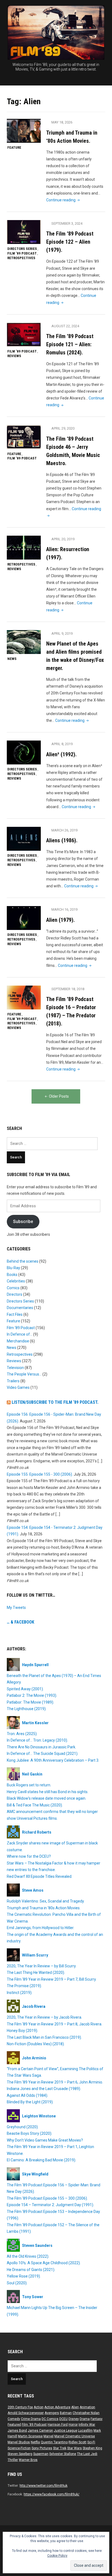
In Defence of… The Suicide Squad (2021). (43, 1754)
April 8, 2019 (62, 744)
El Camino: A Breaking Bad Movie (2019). (41, 2160)
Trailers (13, 1381)
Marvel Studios (19, 2442)
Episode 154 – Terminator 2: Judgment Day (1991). (50, 2205)
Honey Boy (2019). (22, 2031)
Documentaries (20, 1308)
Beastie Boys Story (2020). (29, 2133)
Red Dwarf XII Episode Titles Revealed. (40, 1876)
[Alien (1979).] (24, 918)
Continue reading (63, 200)
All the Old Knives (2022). (28, 2256)
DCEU (63, 2419)
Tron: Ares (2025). (22, 1734)
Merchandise (18, 1341)
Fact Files (15, 1314)
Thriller (13, 2460)
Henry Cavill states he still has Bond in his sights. (48, 1792)
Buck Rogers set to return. (29, 1785)
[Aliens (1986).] (24, 838)
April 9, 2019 (62, 633)
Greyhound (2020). (23, 2127)
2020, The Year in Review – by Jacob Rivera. (44, 2017)
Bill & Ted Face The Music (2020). (35, 1805)
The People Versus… (24, 1374)
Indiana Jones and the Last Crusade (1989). (44, 2089)
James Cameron (40, 2431)
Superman (41, 2454)
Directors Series (22, 249)
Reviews (14, 356)
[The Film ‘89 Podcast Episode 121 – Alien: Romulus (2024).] (24, 334)
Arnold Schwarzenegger (26, 2413)
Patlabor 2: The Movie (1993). (32, 1695)
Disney (74, 2419)
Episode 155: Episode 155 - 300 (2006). (40, 1474)
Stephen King (92, 2448)
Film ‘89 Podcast (22, 253)
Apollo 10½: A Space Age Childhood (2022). (44, 2263)
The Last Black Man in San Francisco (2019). (44, 2037)
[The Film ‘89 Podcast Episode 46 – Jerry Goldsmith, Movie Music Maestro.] (24, 437)
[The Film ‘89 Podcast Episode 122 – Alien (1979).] (24, 232)
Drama (85, 2419)
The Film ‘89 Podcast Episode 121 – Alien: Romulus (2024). (70, 344)
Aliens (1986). (62, 840)
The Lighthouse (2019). (27, 1709)
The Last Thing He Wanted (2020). (36, 1973)
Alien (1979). (60, 920)
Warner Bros (28, 2460)
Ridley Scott (77, 2442)
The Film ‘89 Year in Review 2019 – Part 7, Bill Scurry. (52, 1979)
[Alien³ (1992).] (24, 752)
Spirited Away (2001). (25, 1689)
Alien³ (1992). (61, 754)
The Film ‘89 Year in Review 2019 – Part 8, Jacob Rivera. (55, 2024)
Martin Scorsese (30, 2436)
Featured (14, 2425)
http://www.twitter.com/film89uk (43, 2486)
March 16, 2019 (64, 909)
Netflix (35, 2442)
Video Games (18, 1387)
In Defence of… (20, 1334)
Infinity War (87, 2425)
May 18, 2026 (62, 122)
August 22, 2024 (65, 326)
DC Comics (50, 2419)
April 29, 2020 (63, 428)
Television (15, 1368)
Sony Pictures (42, 2448)
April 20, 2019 (63, 539)
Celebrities (16, 1281)
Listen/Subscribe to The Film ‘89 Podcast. (55, 1402)
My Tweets (16, 1608)
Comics (13, 1288)
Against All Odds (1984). (27, 2095)
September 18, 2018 (68, 989)
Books (12, 1275)
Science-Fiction (19, 2448)
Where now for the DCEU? (29, 1856)
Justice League (66, 2431)
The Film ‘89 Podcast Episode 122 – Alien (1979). (70, 242)
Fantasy (97, 2419)
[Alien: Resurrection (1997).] (24, 547)
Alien (75, 2407)
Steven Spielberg (20, 2454)
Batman (66, 2413)
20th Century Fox (20, 2407)
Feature (14, 147)
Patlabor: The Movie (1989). (30, 1702)
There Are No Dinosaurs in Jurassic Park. (41, 1747)
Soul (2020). (17, 2283)
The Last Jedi (87, 2454)
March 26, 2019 (64, 830)
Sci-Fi (91, 2442)
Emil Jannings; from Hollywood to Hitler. (41, 1928)
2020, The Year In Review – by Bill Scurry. (42, 1966)
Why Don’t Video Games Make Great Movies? (45, 2140)
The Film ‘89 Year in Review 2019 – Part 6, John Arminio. (55, 2082)
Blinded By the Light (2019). (30, 2102)
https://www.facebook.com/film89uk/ (52, 2494)
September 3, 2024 (67, 223)
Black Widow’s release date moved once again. (46, 1798)
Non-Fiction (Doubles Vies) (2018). (36, 2044)
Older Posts (59, 1096)
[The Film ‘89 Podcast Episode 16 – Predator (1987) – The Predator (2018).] (24, 997)
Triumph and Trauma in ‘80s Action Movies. (44, 1908)
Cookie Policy (57, 2556)
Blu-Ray (13, 1268)
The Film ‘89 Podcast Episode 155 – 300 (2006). (47, 2198)
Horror (73, 2425)
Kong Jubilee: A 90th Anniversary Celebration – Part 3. (53, 1760)
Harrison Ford (58, 2425)
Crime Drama (31, 2419)
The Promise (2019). (24, 1986)
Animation (87, 2407)
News (12, 659)
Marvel (49, 2436)
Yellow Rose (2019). (24, 2276)
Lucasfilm (85, 2431)
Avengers (52, 2413)
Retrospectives (21, 258)
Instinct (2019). (20, 1993)
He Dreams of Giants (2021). (31, 2270)
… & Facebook (21, 1622)
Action (39, 2407)
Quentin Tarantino (54, 2442)
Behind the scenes (23, 1261)
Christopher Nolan (86, 2413)
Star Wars (74, 2448)
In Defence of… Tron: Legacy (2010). (37, 1740)
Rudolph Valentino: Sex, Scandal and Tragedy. (46, 1901)
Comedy (14, 2419)
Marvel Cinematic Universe (75, 2436)
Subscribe (23, 1222)
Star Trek (60, 2448)
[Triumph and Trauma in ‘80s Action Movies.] (24, 131)
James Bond (17, 2431)
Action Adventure (57, 2407)
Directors (15, 1294)
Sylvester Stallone (63, 2454)
